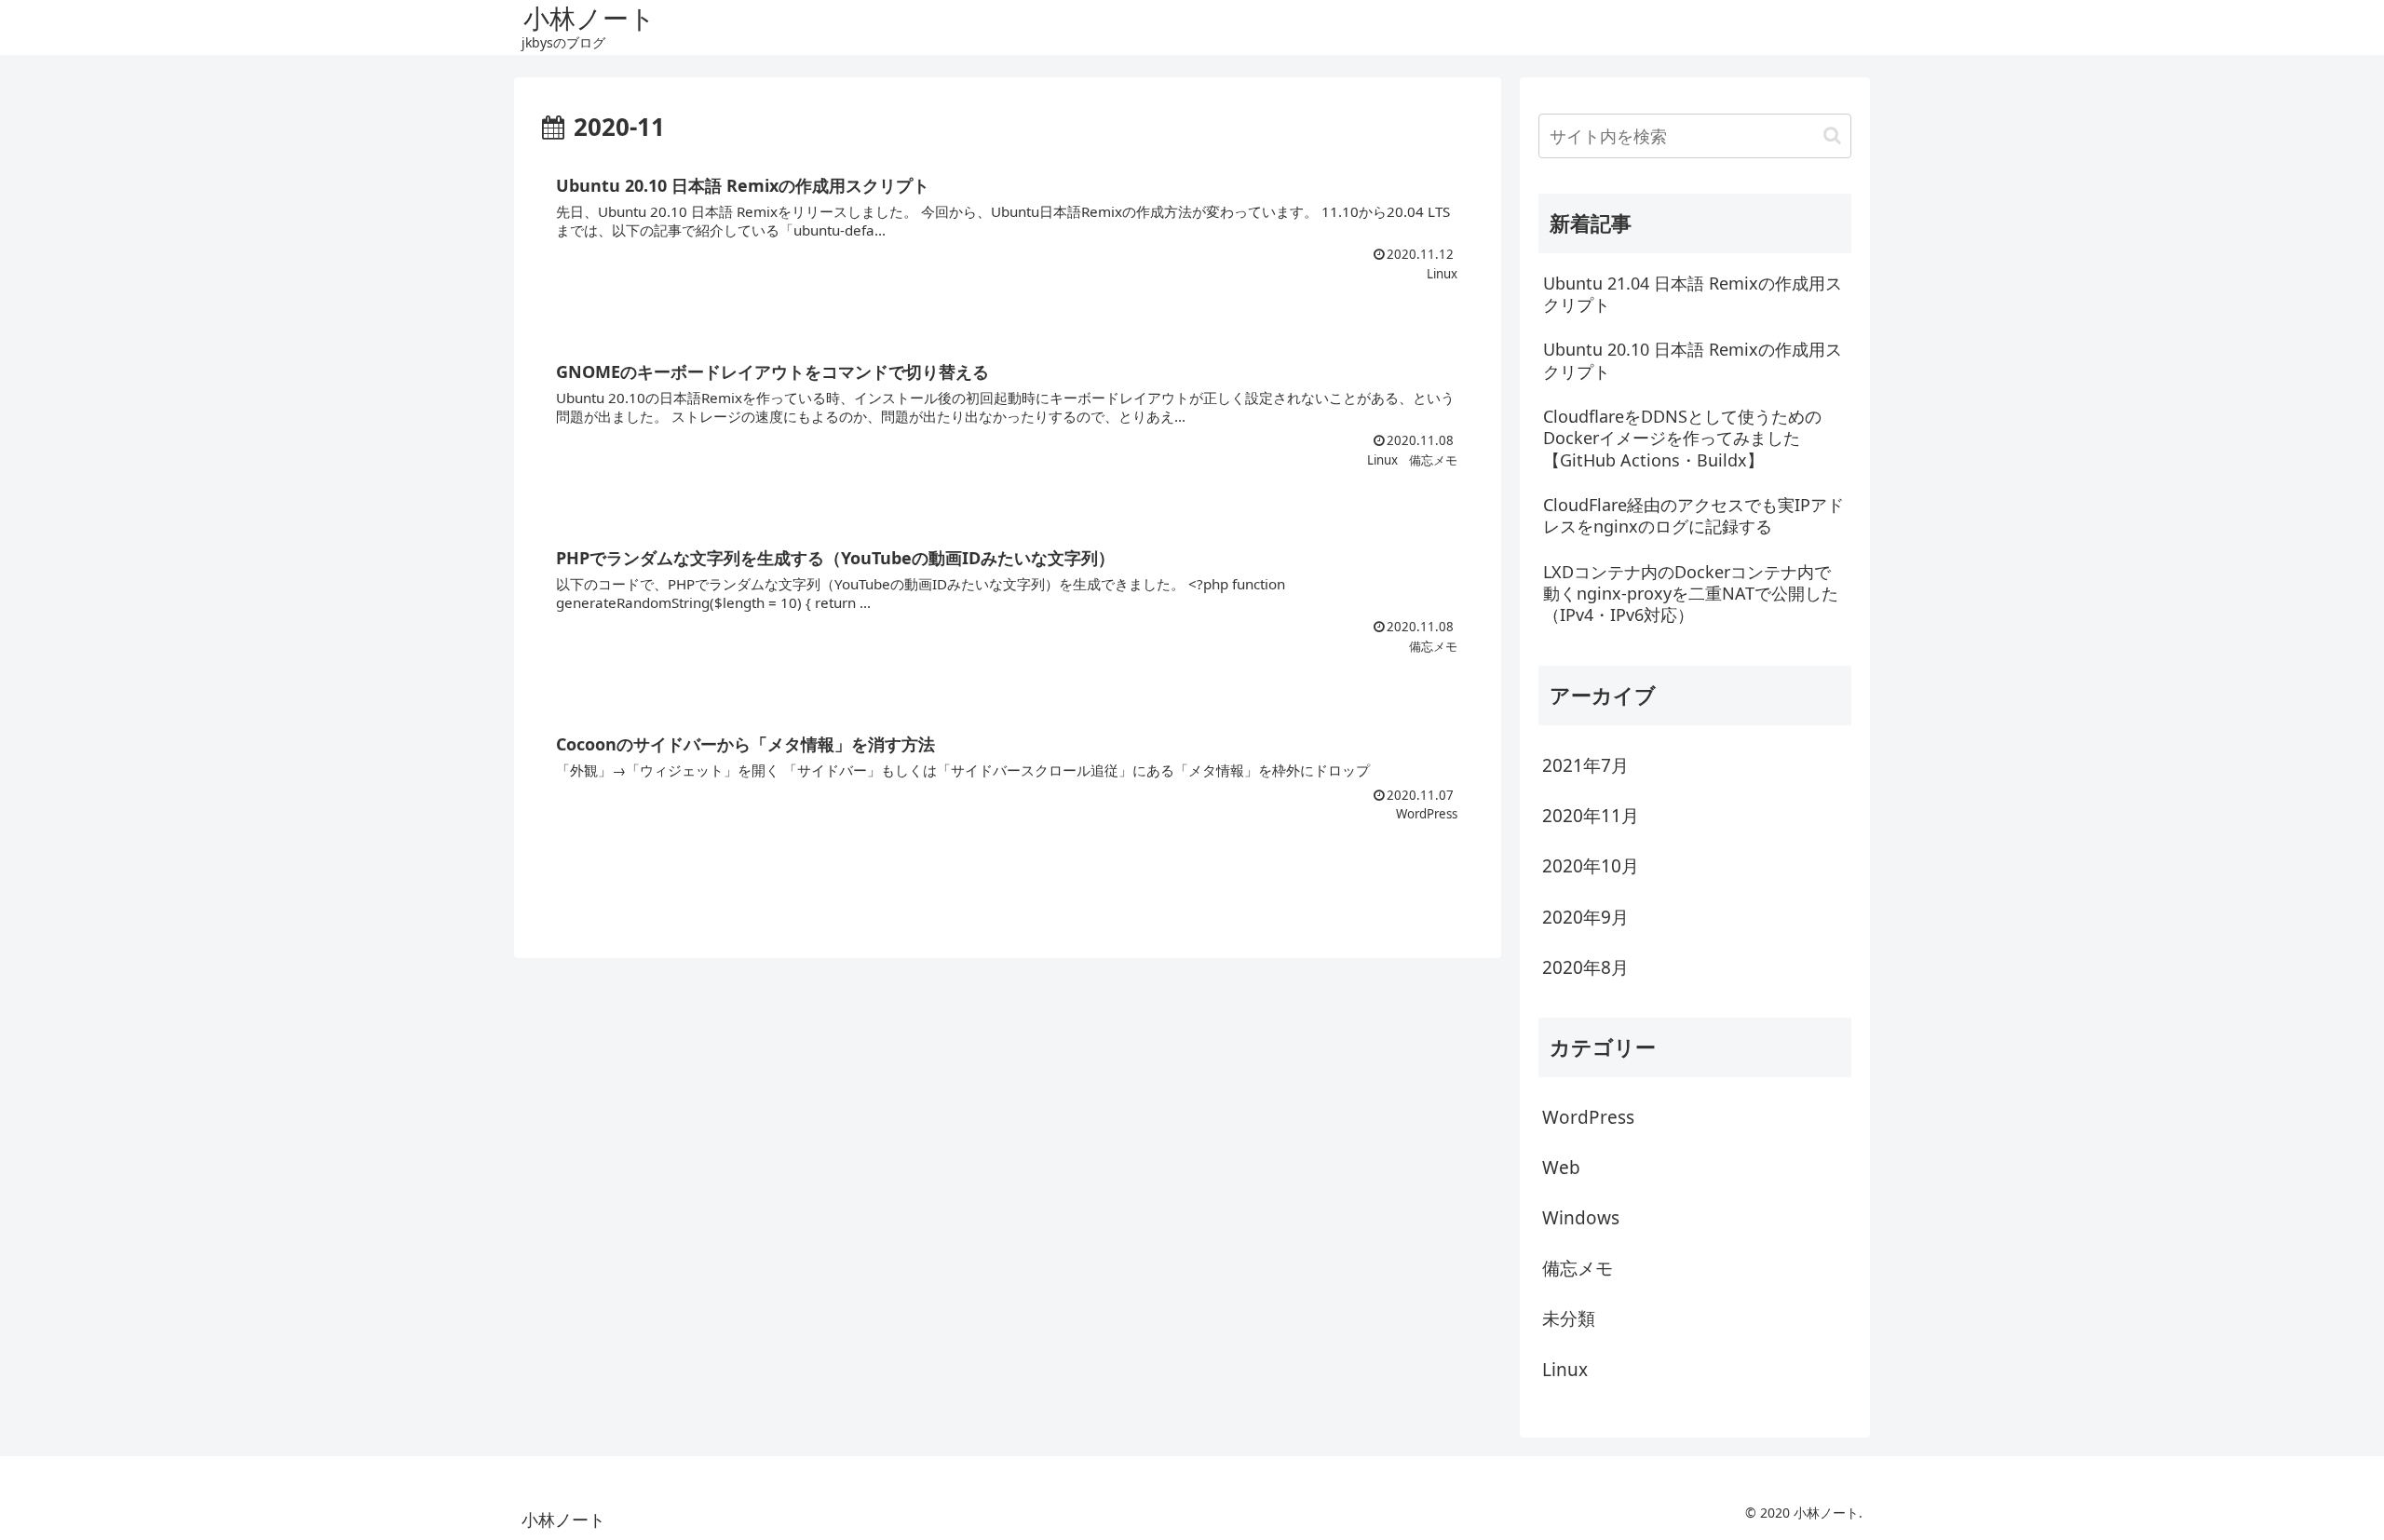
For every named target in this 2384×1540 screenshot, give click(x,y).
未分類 (1569, 1318)
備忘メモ (1578, 1268)
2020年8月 (1585, 967)
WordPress (1588, 1117)
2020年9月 (1585, 917)
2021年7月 (1585, 765)
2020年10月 (1591, 866)
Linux (1565, 1370)
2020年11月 (1591, 816)
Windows (1581, 1218)
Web (1561, 1168)
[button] (1832, 135)
